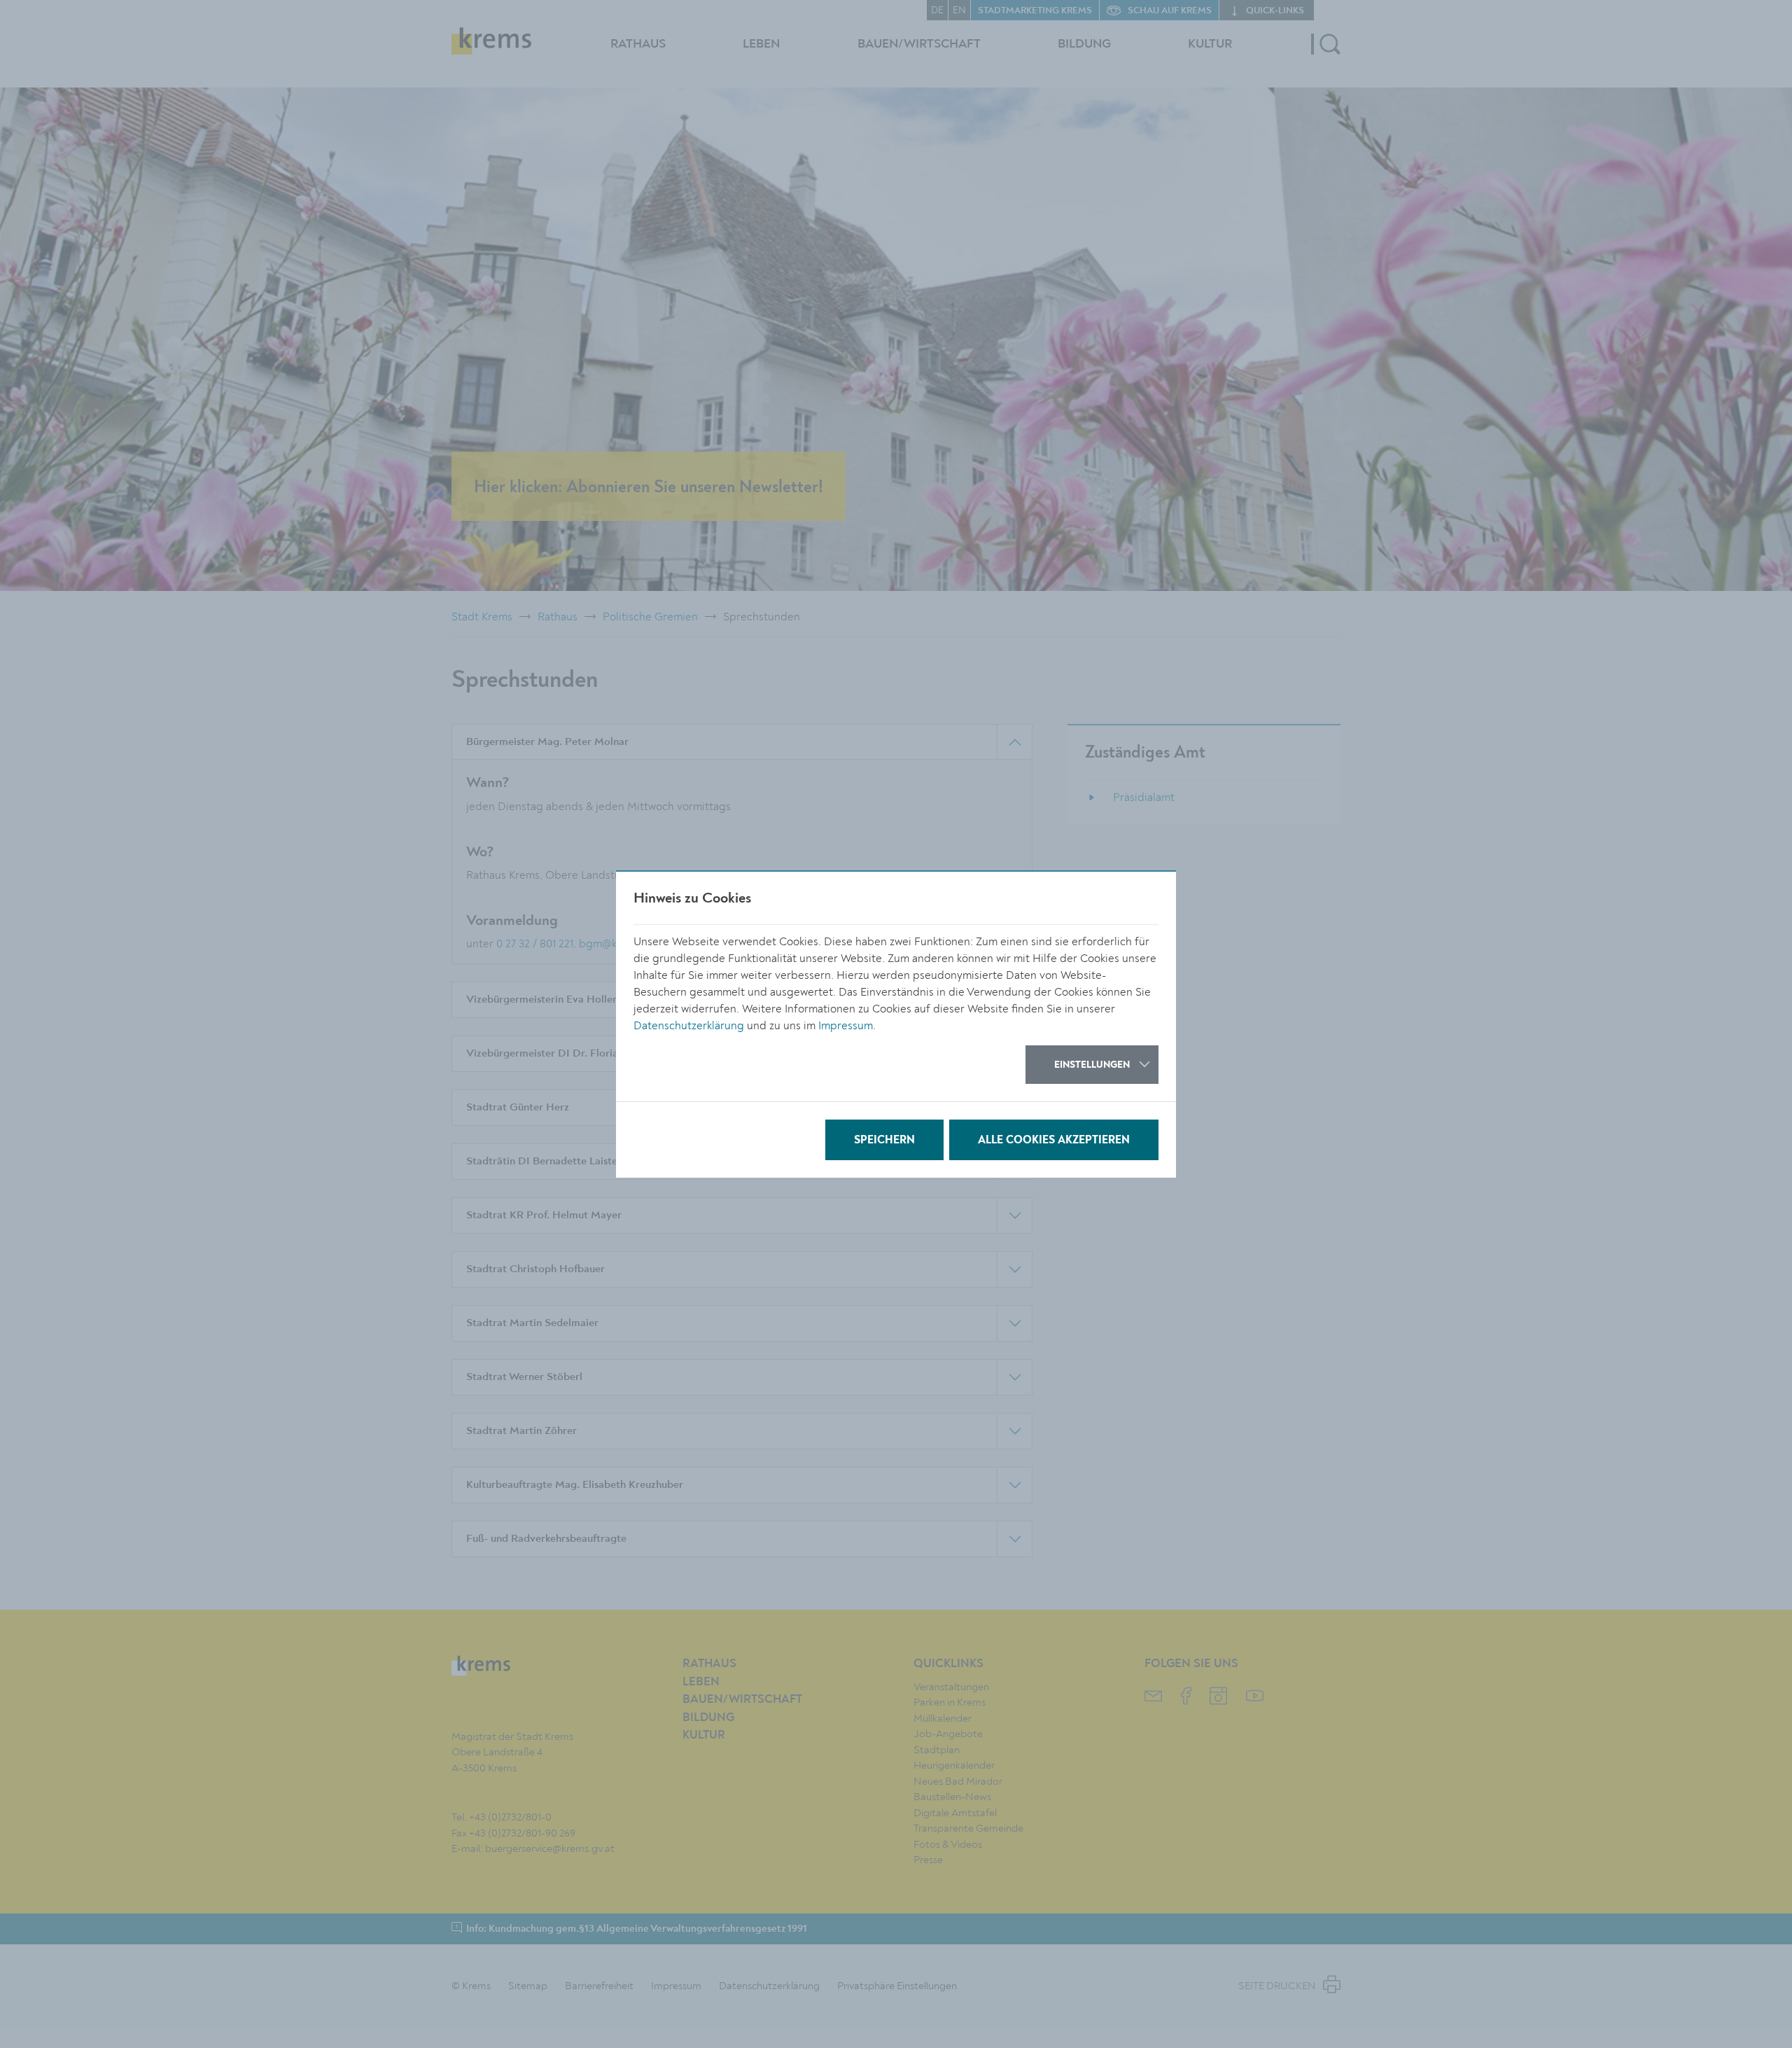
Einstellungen (1092, 1065)
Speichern (884, 1141)
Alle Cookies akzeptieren (1054, 1141)
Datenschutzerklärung (689, 1026)
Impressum (846, 1026)
